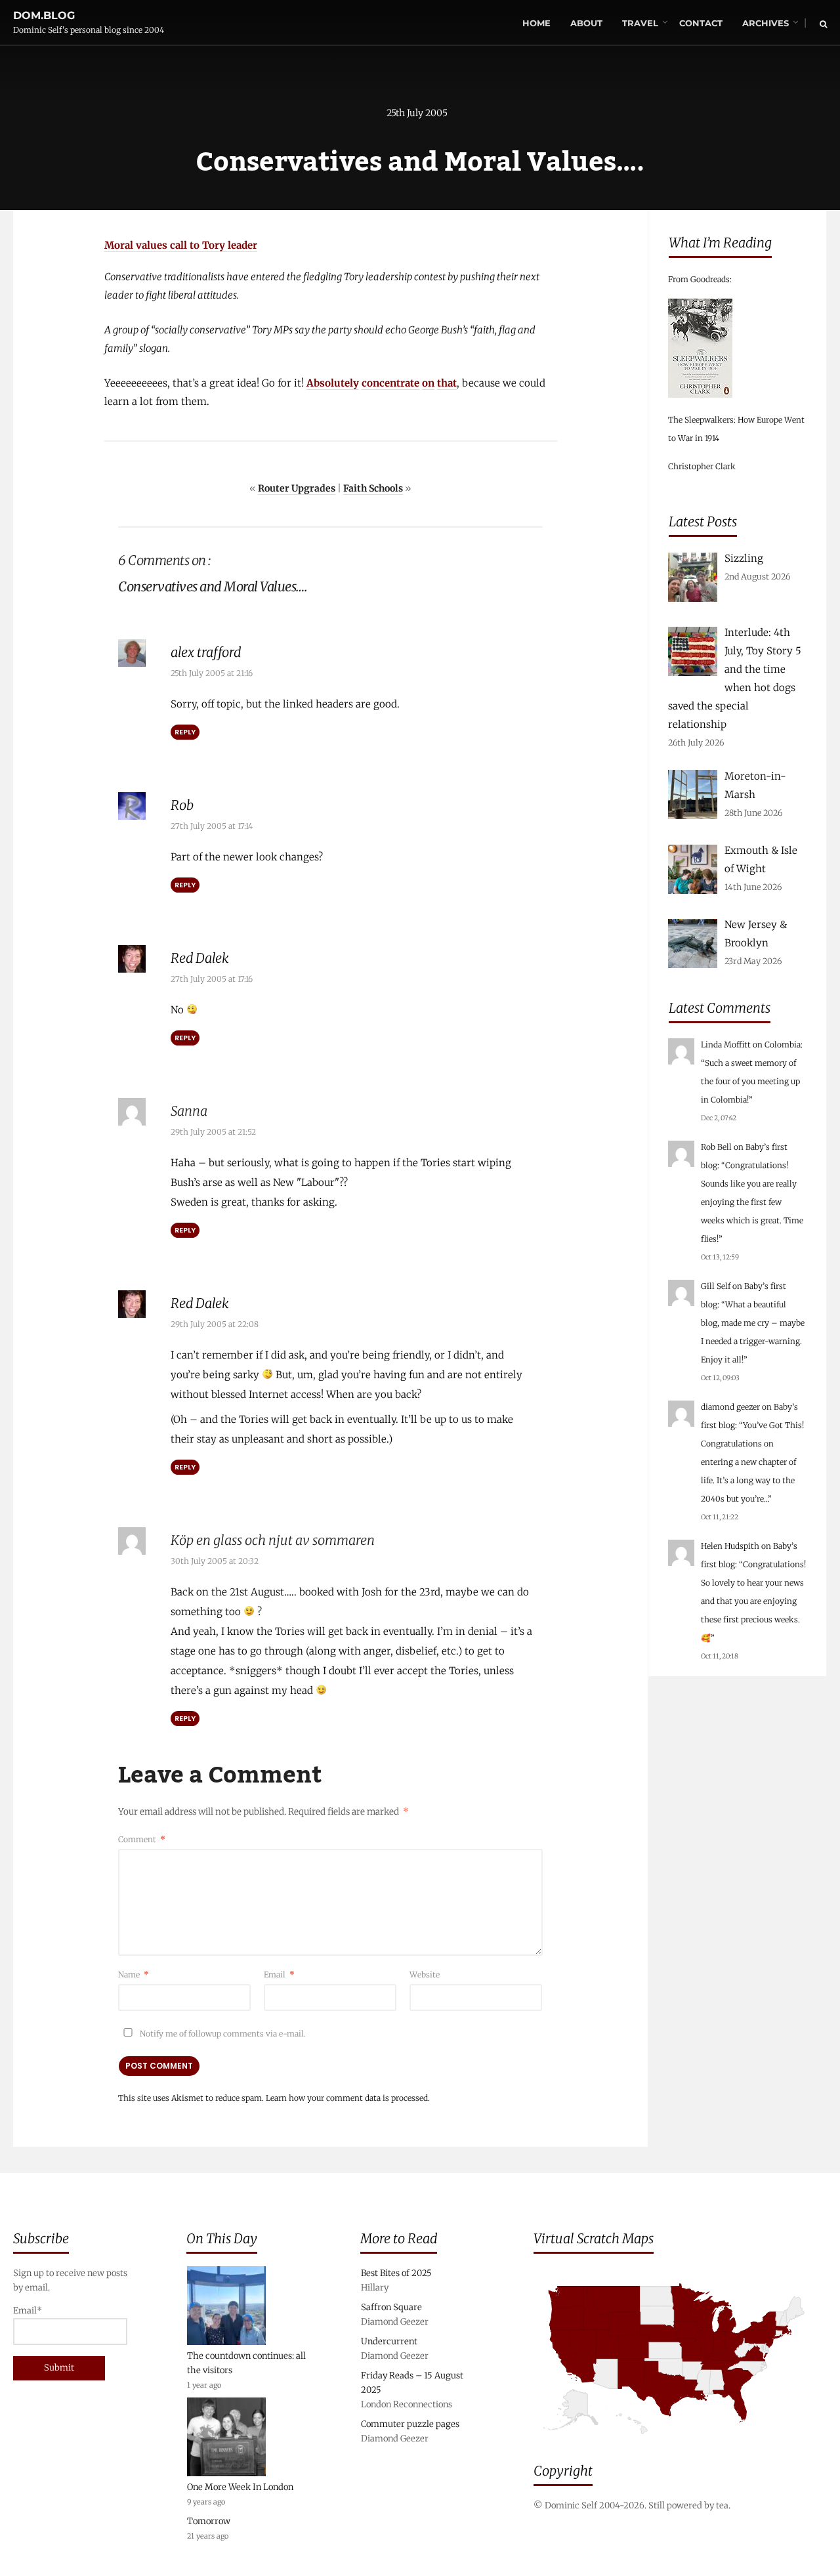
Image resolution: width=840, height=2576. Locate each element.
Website (425, 1974)
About (586, 23)
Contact (701, 23)
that (447, 383)
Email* (28, 2311)
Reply (185, 732)
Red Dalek (200, 958)
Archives (766, 23)
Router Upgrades (297, 488)
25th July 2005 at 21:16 (212, 673)
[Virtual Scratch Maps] (680, 2444)
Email (279, 1974)
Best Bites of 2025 (396, 2273)
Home (536, 23)
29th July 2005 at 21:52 (213, 1132)
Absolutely (333, 383)
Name (134, 1974)
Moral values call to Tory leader (181, 245)
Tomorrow (209, 2521)
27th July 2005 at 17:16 (212, 979)
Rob (182, 805)
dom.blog (44, 15)
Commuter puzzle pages (410, 2424)
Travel (640, 23)
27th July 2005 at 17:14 (212, 826)
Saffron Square (391, 2307)
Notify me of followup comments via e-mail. (222, 2034)
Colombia (783, 1045)
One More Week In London (240, 2487)
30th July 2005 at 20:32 (215, 1561)
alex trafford (206, 652)
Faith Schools (373, 488)
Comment (142, 1839)
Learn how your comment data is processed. (348, 2098)
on (428, 383)
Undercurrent (389, 2341)
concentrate (390, 383)
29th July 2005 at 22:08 (215, 1324)
